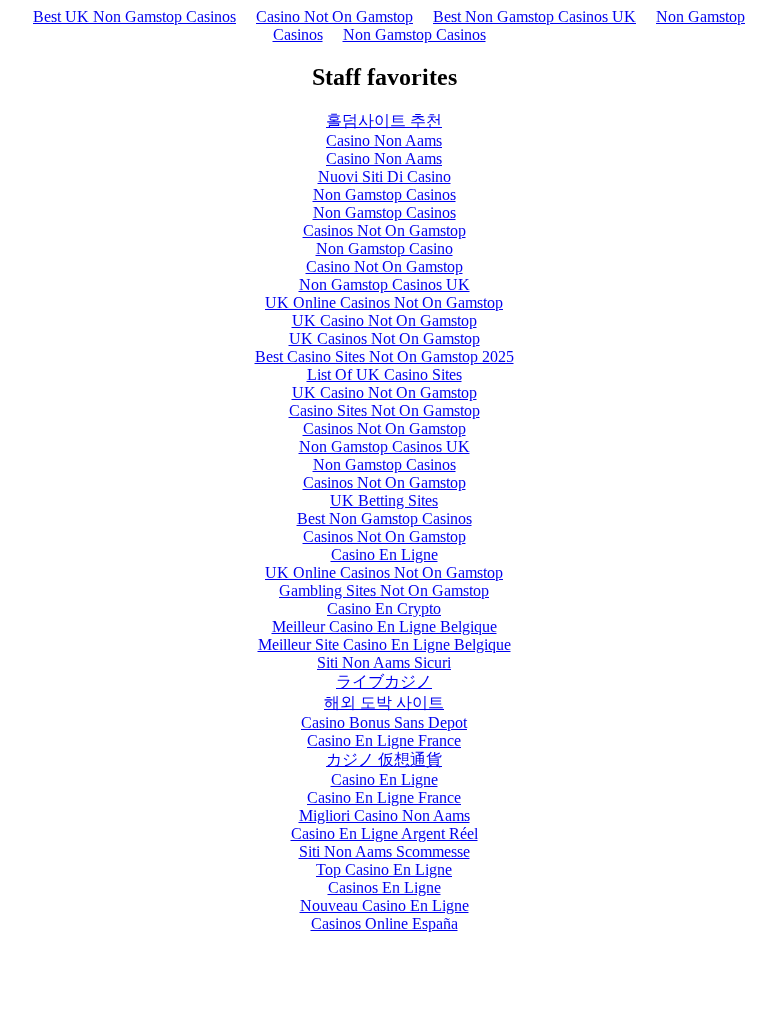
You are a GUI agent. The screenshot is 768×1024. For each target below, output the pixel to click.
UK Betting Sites (384, 500)
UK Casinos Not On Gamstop (384, 338)
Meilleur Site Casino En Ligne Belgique (384, 644)
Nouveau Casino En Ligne (384, 905)
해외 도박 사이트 (384, 702)
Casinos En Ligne (384, 887)
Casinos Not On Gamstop (384, 230)
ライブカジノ (384, 681)
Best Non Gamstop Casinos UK (534, 16)
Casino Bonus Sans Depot (384, 722)
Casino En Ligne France (384, 740)
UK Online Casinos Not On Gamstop (384, 302)
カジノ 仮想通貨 (384, 759)
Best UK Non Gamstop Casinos (134, 16)
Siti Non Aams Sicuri (384, 662)
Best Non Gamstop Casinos (384, 518)
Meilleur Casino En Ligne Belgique (384, 626)
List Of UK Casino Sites (384, 374)
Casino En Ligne (384, 554)
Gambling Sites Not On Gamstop (384, 590)
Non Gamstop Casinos (414, 34)
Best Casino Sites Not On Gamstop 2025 (384, 356)
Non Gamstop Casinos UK (384, 284)
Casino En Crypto (384, 608)
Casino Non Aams (384, 140)
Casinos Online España (384, 923)
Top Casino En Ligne (384, 869)
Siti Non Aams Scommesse (384, 851)
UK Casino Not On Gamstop (384, 320)
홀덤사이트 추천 (384, 120)
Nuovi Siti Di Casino (384, 176)
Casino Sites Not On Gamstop (384, 410)
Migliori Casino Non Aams (384, 815)
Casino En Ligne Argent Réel (384, 833)
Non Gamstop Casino (384, 248)
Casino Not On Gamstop (334, 16)
